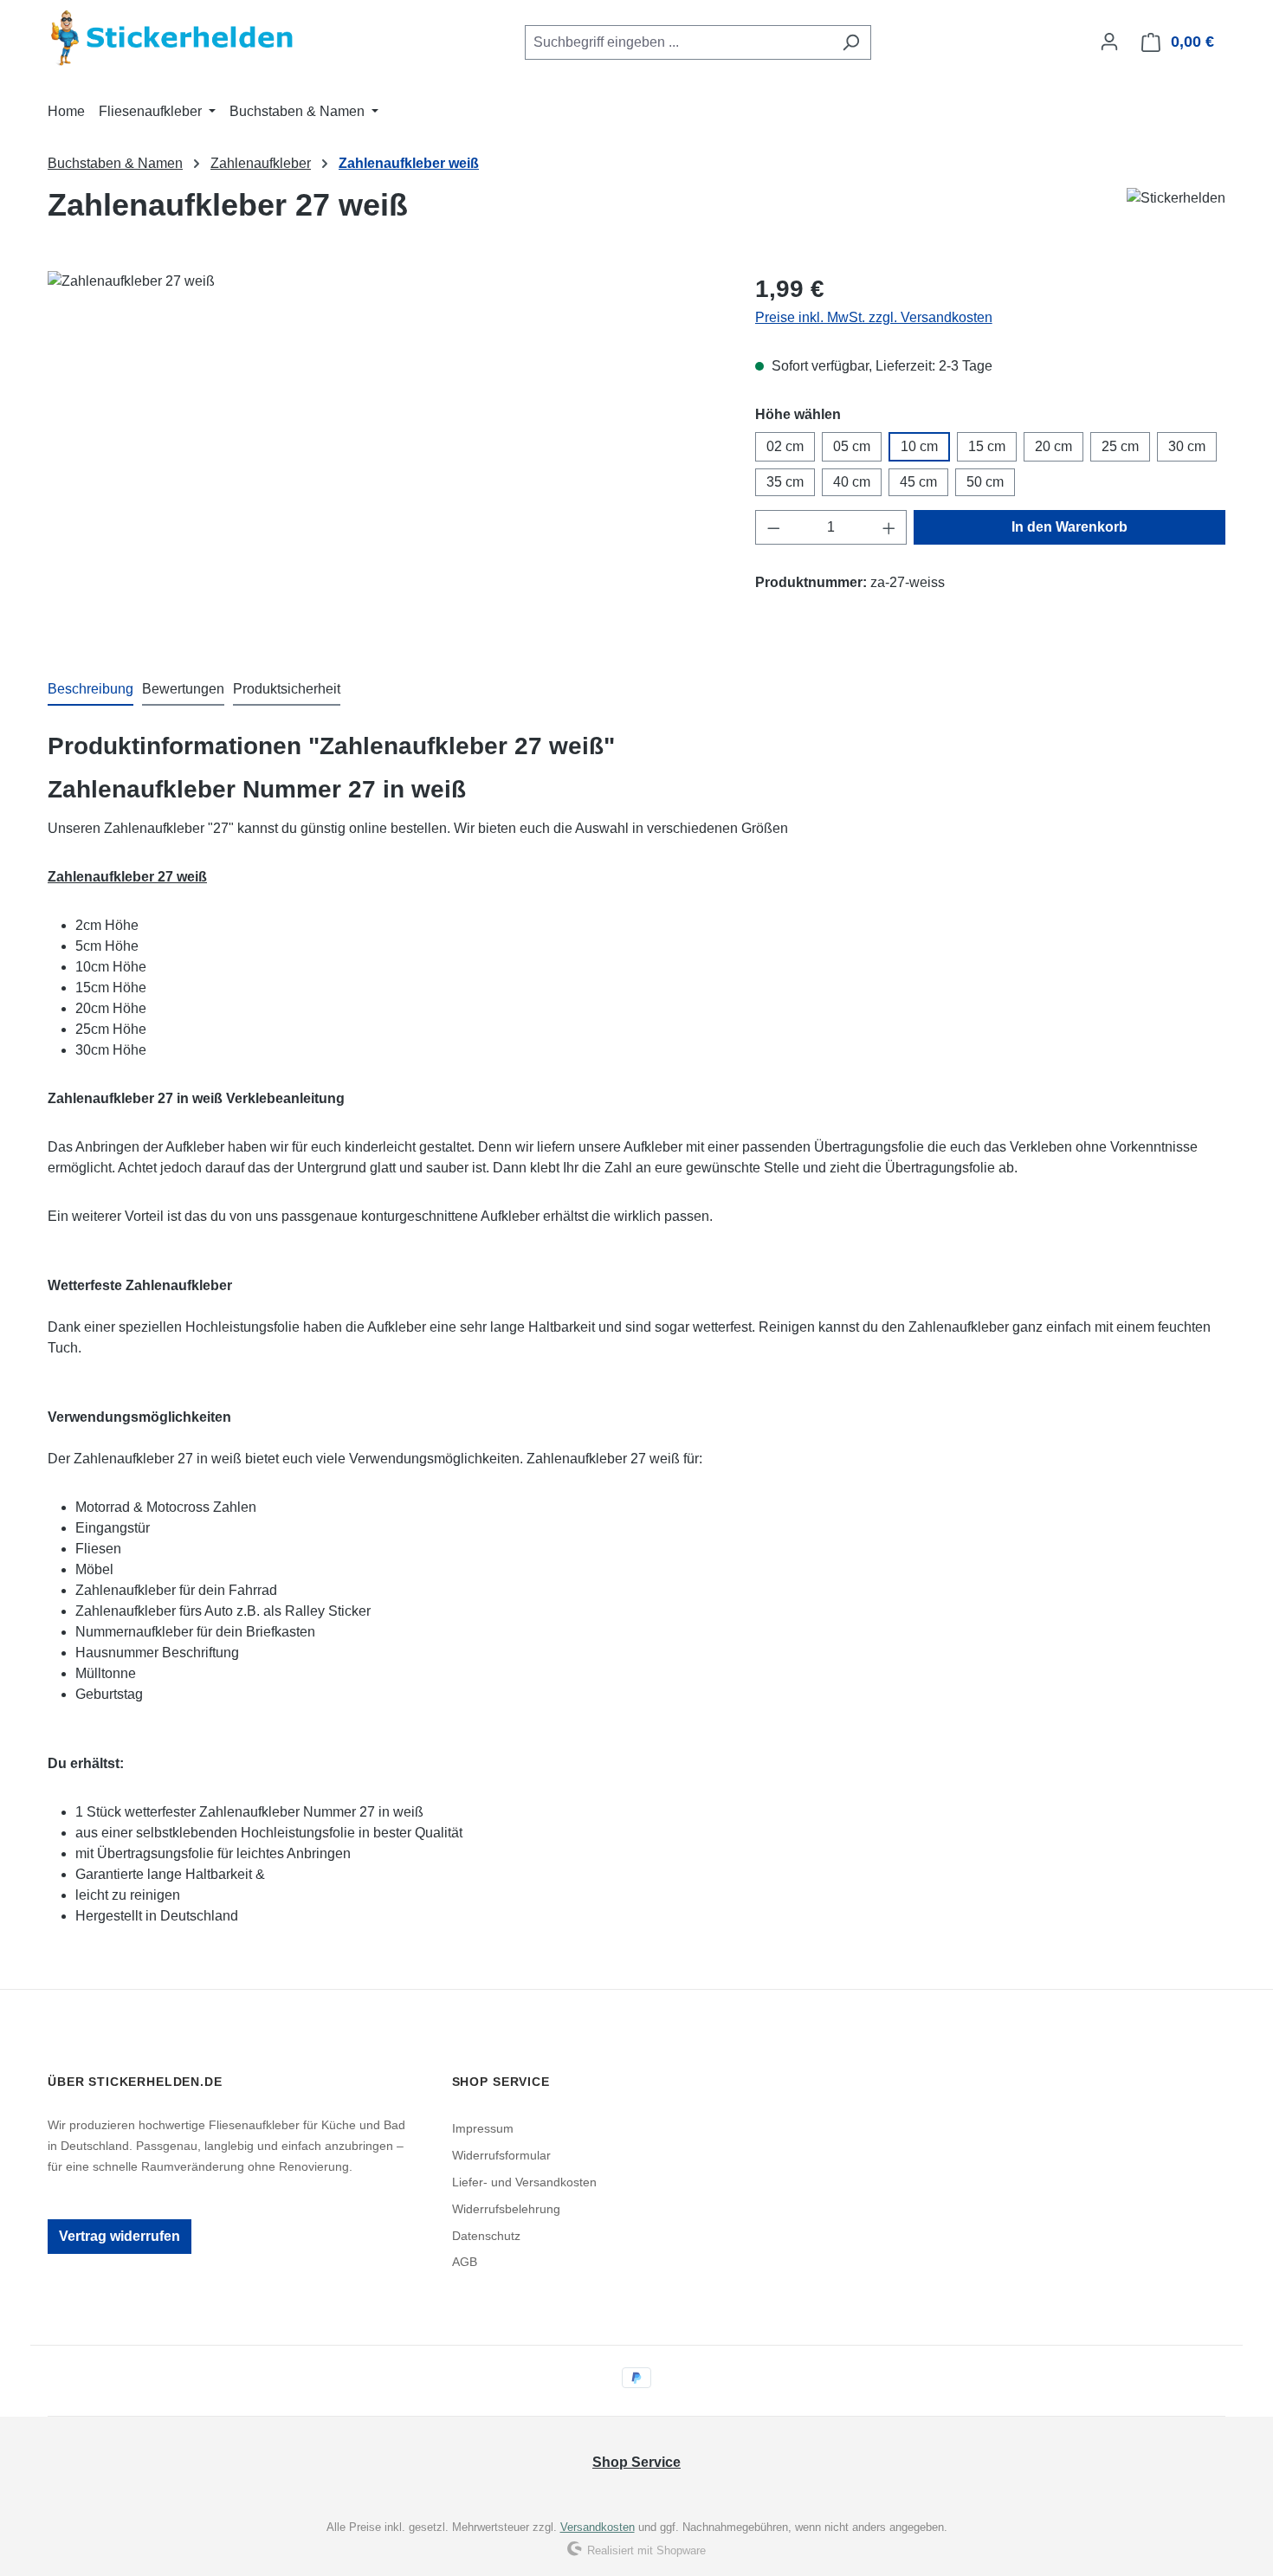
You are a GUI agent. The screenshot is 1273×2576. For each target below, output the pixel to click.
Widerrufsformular (501, 2155)
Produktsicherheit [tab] (287, 689)
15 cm (987, 446)
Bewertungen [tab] (183, 689)
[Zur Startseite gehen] (178, 39)
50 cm (985, 482)
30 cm (1187, 446)
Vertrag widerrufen (120, 2236)
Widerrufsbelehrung (506, 2209)
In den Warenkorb (1069, 527)
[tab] (90, 690)
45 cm (918, 482)
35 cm (785, 482)
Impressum (483, 2128)
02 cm (785, 446)
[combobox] (678, 42)
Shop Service (636, 2462)
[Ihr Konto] (1109, 42)
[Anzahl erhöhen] (889, 527)
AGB (465, 2262)
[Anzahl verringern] (773, 527)
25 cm (1120, 446)
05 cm (852, 446)
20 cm (1053, 446)
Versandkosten (598, 2527)
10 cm (919, 446)
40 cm (852, 482)
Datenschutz (486, 2236)
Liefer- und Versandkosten (524, 2182)
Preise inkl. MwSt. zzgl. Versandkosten (874, 317)
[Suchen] (851, 42)
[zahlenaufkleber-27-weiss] (384, 457)
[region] (384, 457)
